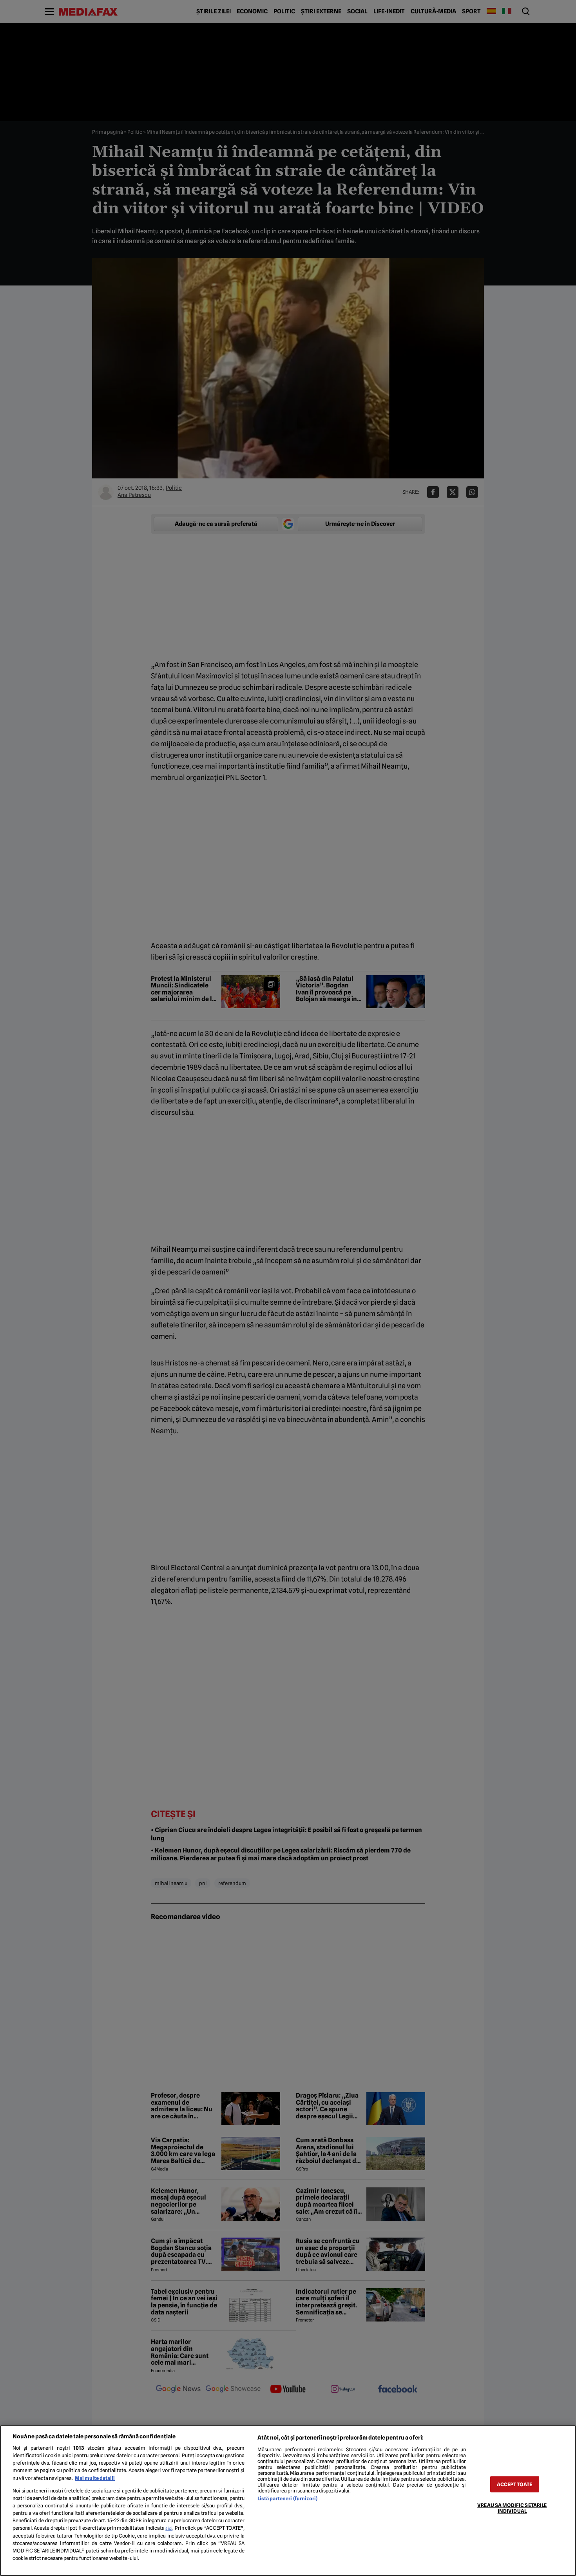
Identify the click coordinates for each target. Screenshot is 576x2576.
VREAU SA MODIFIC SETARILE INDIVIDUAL (512, 2508)
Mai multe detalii (95, 2478)
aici (169, 2528)
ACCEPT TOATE (514, 2484)
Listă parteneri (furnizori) (287, 2499)
